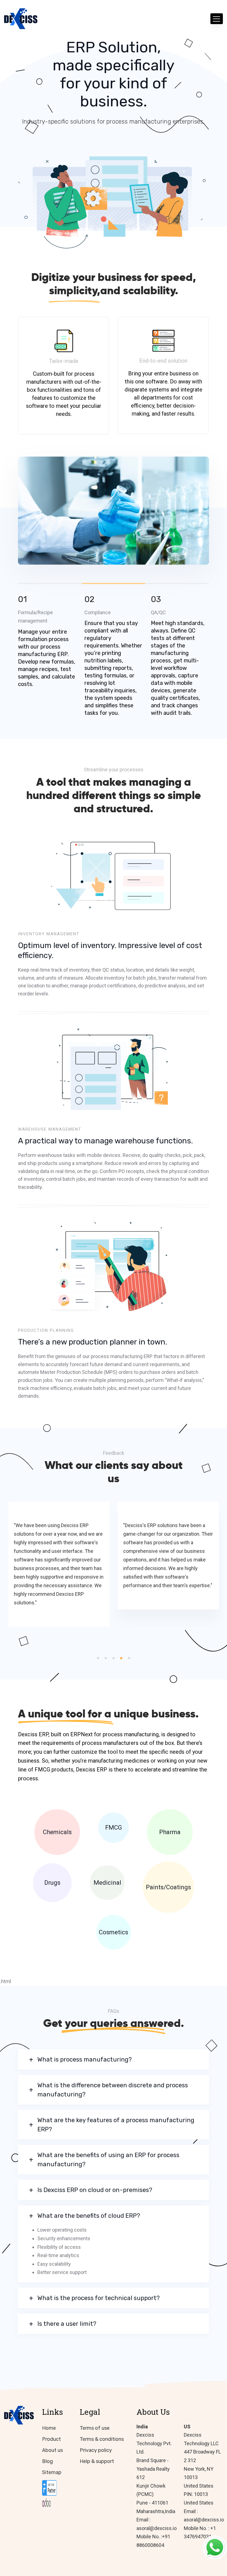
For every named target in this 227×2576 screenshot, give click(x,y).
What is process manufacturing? (85, 2059)
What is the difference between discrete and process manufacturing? (113, 2090)
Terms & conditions (102, 2439)
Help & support (97, 2461)
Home (49, 2428)
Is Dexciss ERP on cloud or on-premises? (95, 2190)
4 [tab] (121, 1658)
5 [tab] (129, 1658)
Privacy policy (96, 2450)
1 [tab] (98, 1658)
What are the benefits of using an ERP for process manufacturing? (108, 2160)
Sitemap (52, 2472)
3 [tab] (177, 583)
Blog (47, 2461)
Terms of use (95, 2428)
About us (52, 2450)
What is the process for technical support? (99, 2298)
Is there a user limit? (67, 2324)
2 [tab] (106, 1658)
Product (51, 2439)
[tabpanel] (114, 511)
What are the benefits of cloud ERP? (89, 2216)
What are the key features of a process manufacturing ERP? (116, 2125)
